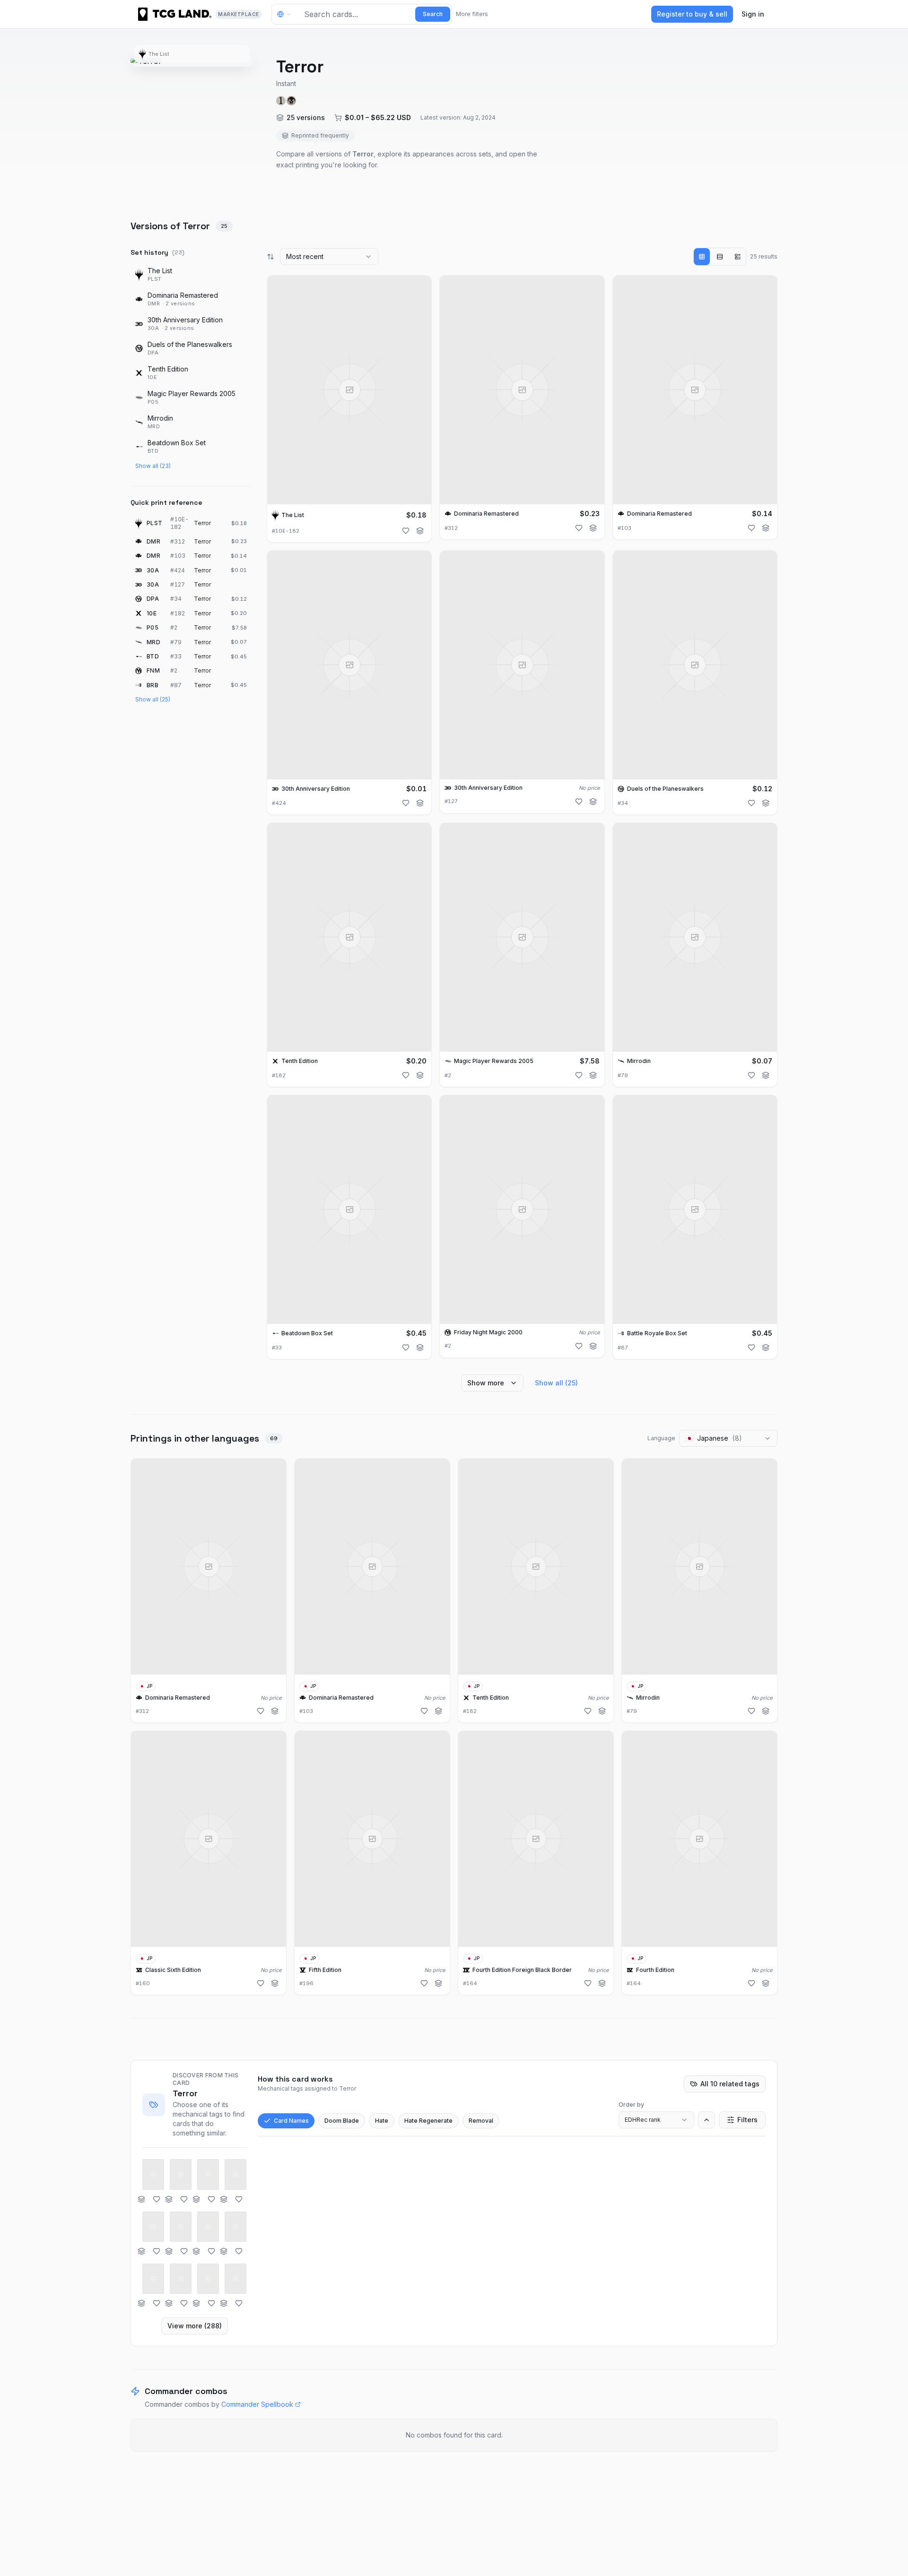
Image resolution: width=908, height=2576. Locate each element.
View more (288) (195, 2326)
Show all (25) (153, 699)
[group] (720, 257)
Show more (486, 1383)
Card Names (291, 2121)
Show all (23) (153, 466)
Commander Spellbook (257, 2404)
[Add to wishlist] (406, 531)
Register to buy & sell (692, 14)
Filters (747, 2120)
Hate (382, 2121)
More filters (472, 14)
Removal (481, 2121)
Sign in (753, 14)
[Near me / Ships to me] (287, 14)
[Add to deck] (420, 531)
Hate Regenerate (428, 2121)
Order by (631, 2105)
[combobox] (329, 257)
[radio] (702, 257)
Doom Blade (342, 2121)
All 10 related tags (730, 2084)
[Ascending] (707, 2120)
